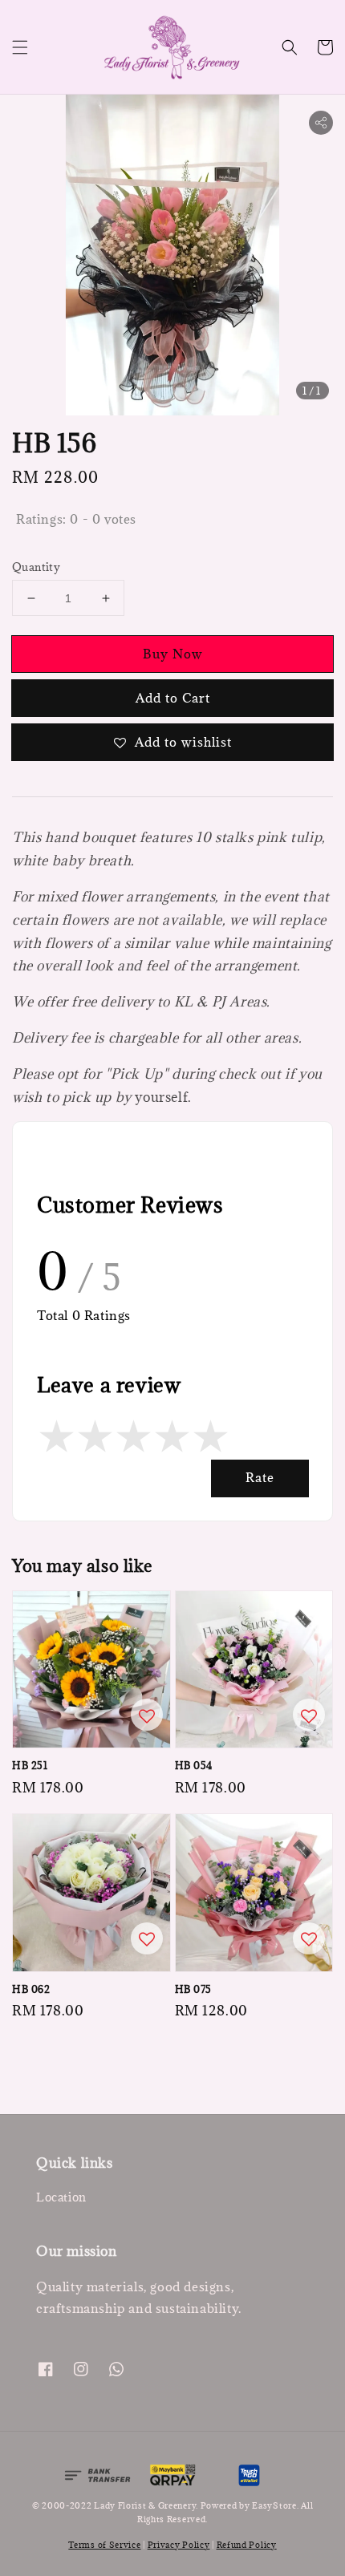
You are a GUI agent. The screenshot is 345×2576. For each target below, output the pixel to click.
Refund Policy (247, 2545)
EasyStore (274, 2505)
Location (61, 2197)
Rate (260, 1477)
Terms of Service (104, 2545)
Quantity (36, 567)
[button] (20, 47)
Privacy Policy (179, 2545)
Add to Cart (173, 698)
